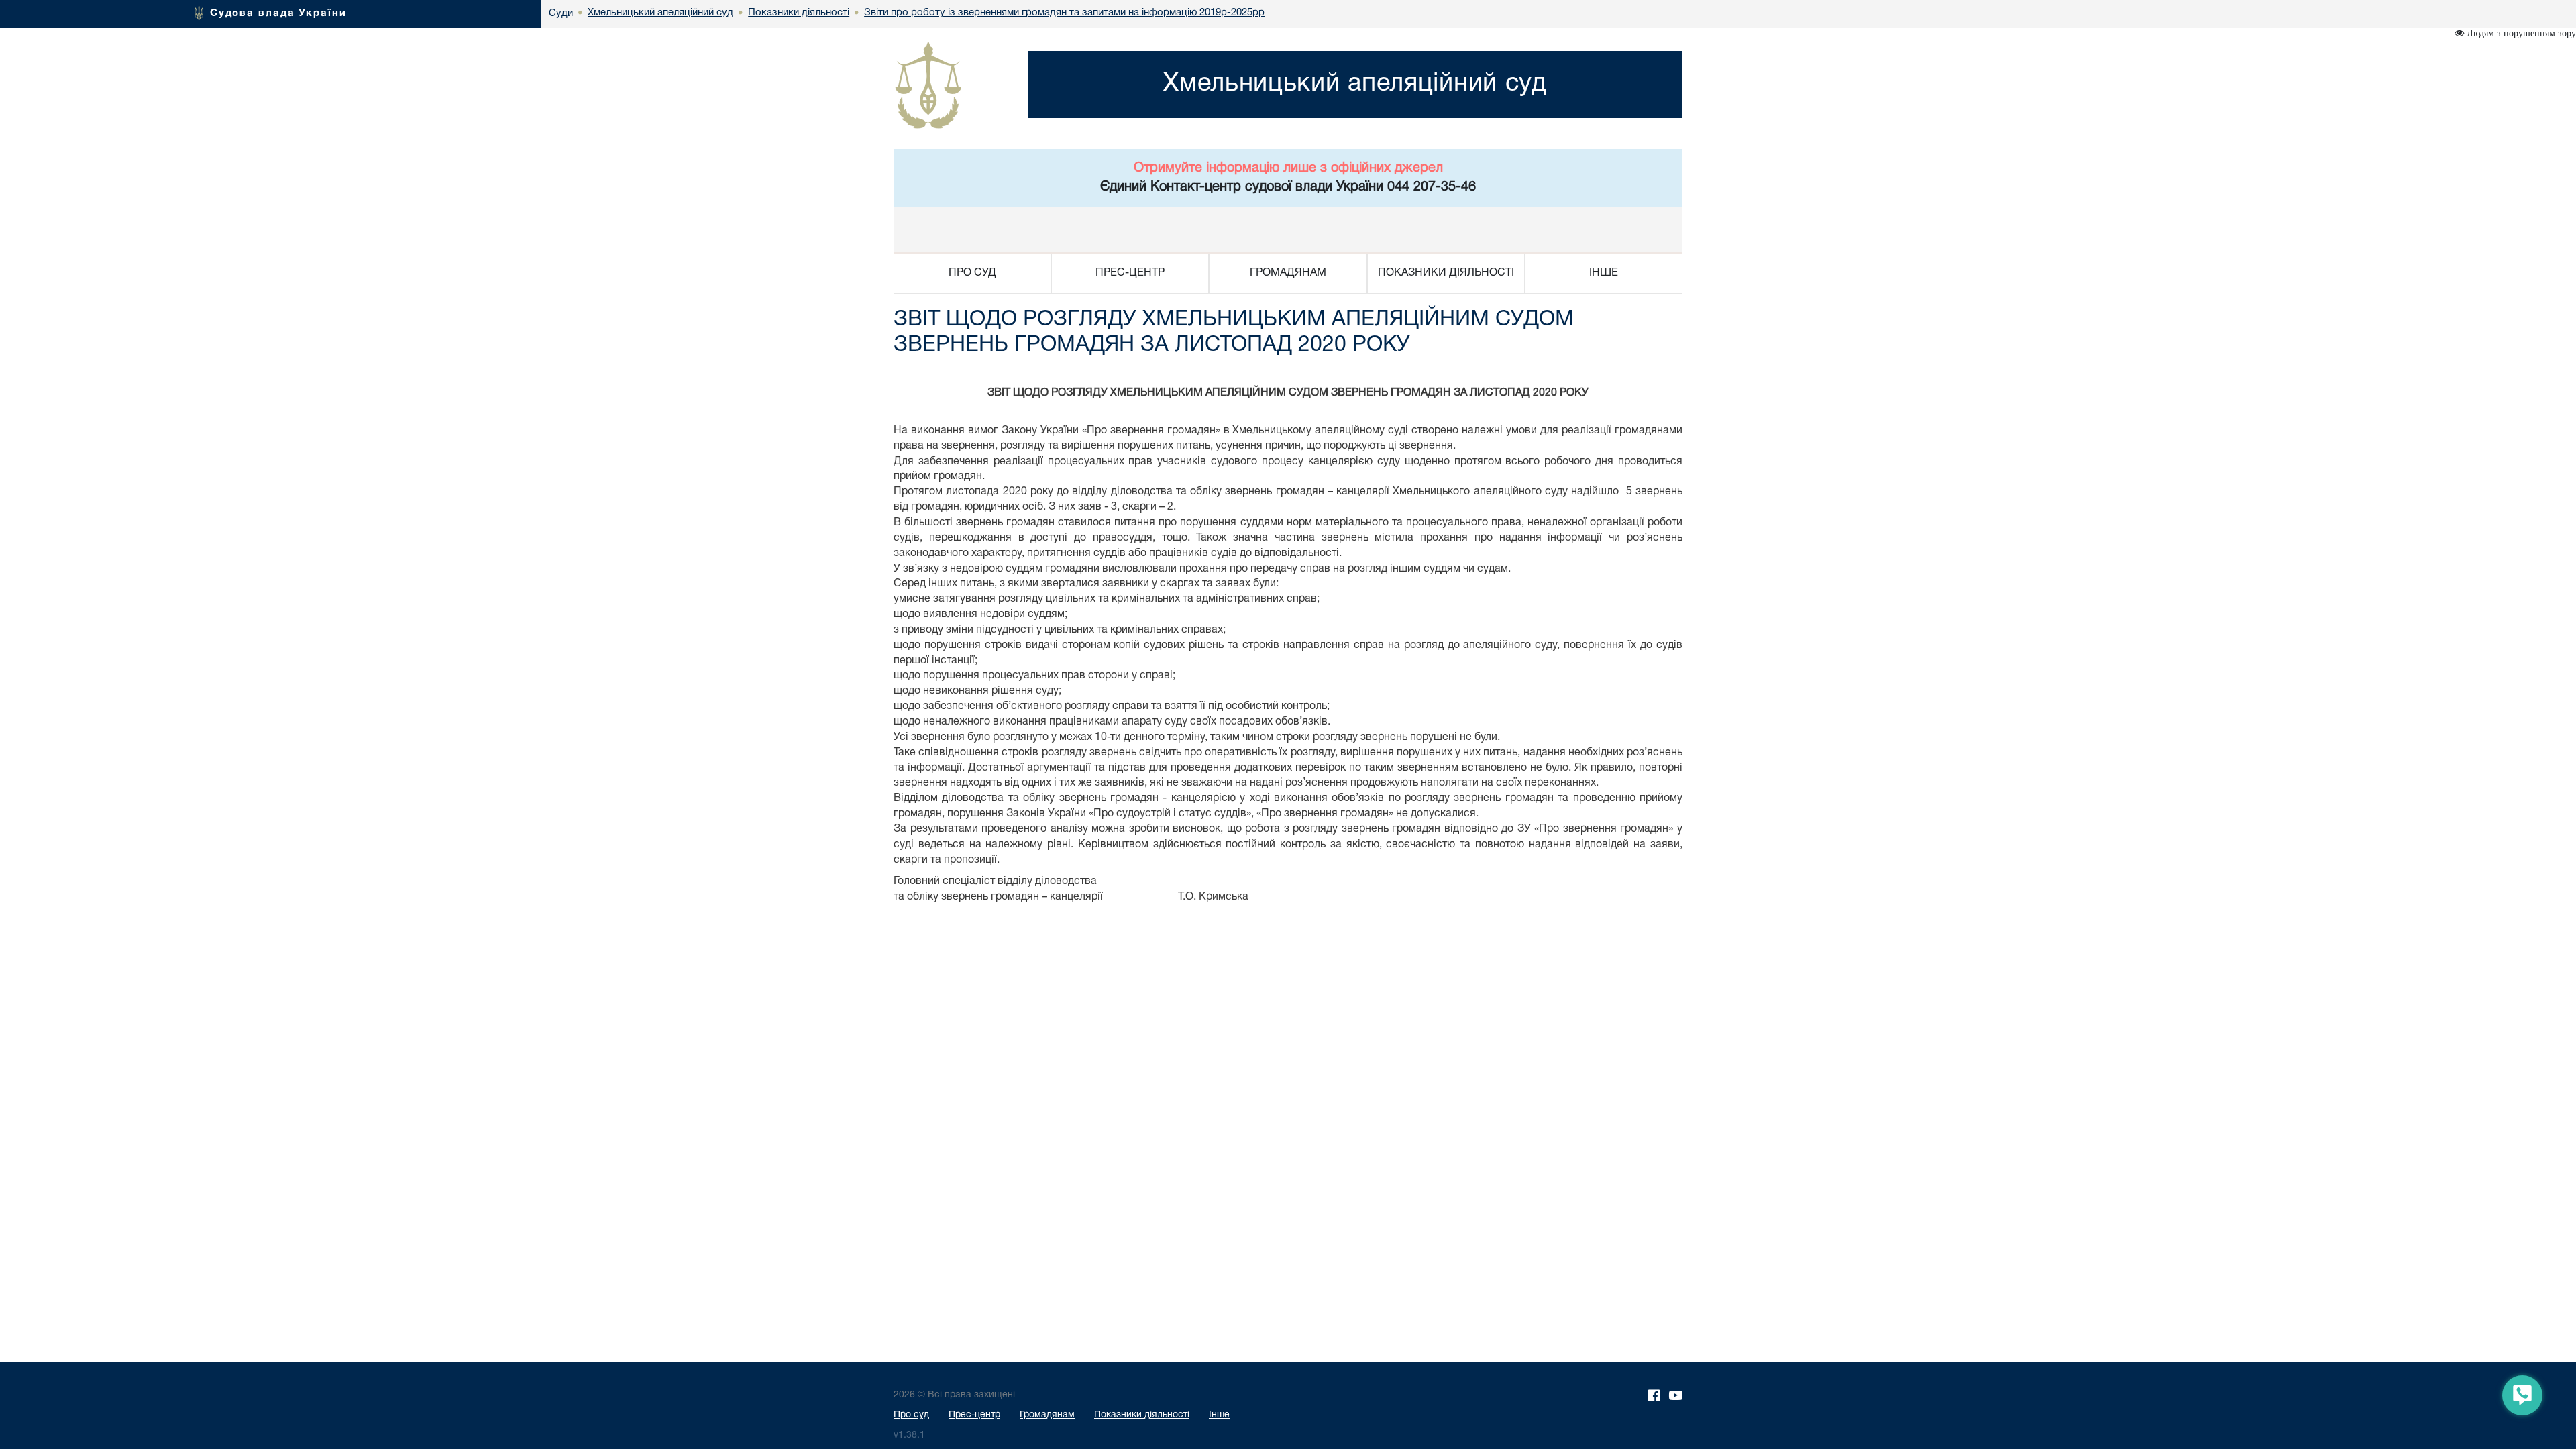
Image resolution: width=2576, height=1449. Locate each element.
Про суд (911, 1415)
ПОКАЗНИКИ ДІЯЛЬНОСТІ (1446, 273)
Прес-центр (974, 1415)
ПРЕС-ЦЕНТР (1130, 273)
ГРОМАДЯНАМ (1288, 273)
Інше (1219, 1415)
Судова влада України (278, 13)
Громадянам (1047, 1415)
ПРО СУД (972, 273)
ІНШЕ (1604, 273)
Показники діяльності (1142, 1415)
